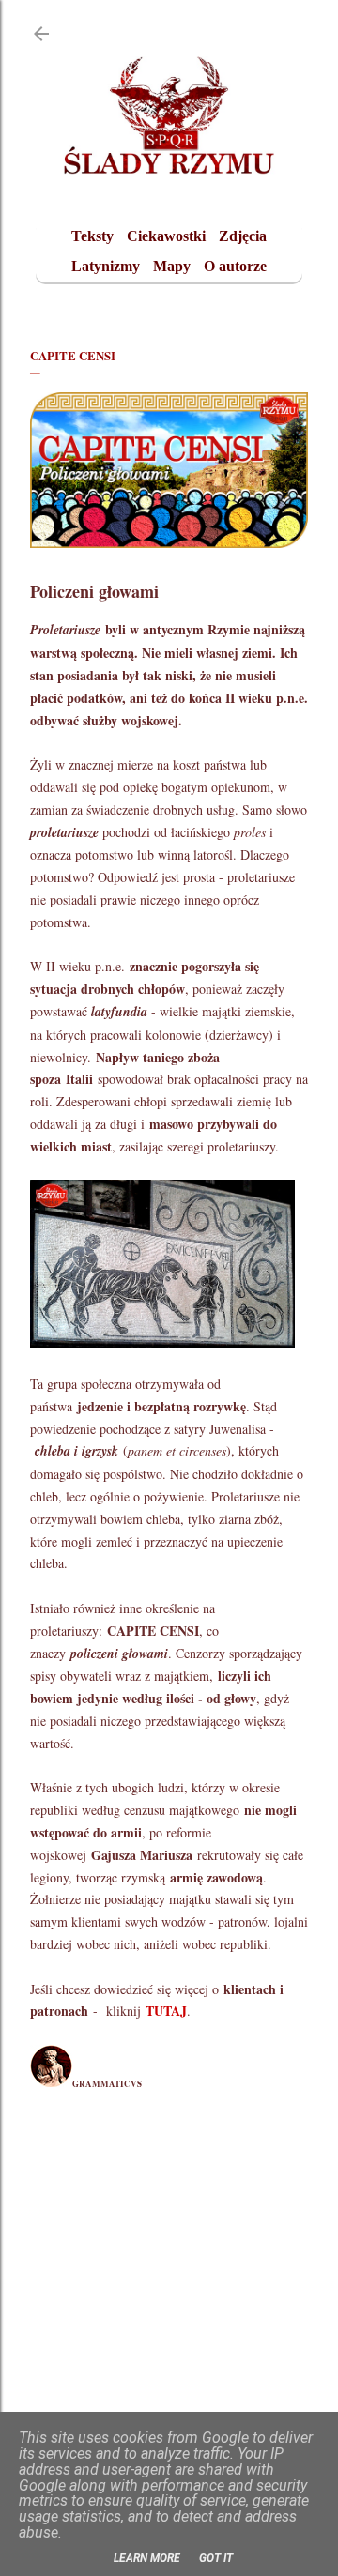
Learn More (147, 2558)
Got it (216, 2558)
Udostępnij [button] (51, 2151)
